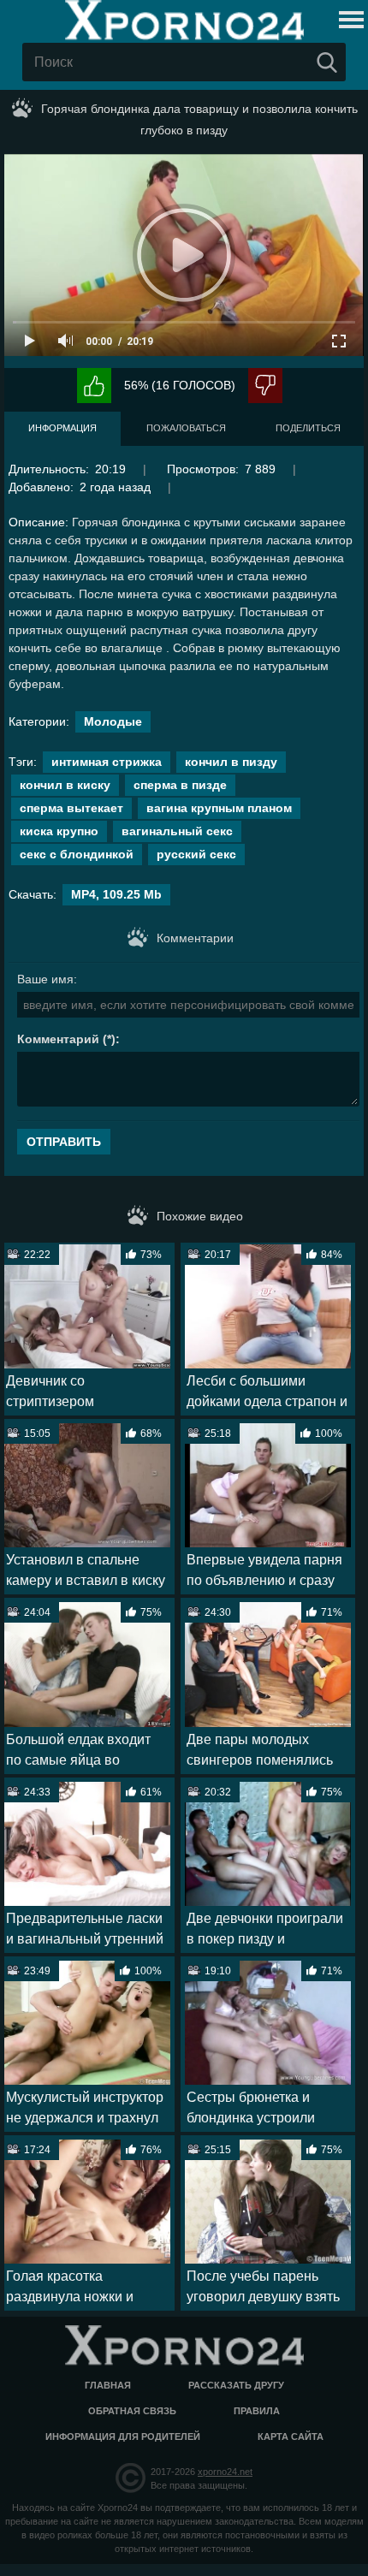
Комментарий (58, 1039)
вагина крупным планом (219, 808)
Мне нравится (94, 386)
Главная (108, 2385)
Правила (257, 2411)
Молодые (113, 721)
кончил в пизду (231, 762)
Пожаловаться (186, 428)
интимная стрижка (107, 762)
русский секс (196, 854)
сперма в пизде (180, 785)
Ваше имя (45, 979)
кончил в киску (65, 785)
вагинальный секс (177, 831)
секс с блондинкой (77, 854)
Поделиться (308, 428)
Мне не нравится (265, 386)
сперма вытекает (71, 808)
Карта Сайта (291, 2437)
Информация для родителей (123, 2437)
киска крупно (59, 831)
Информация (62, 428)
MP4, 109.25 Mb (116, 894)
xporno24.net (225, 2472)
